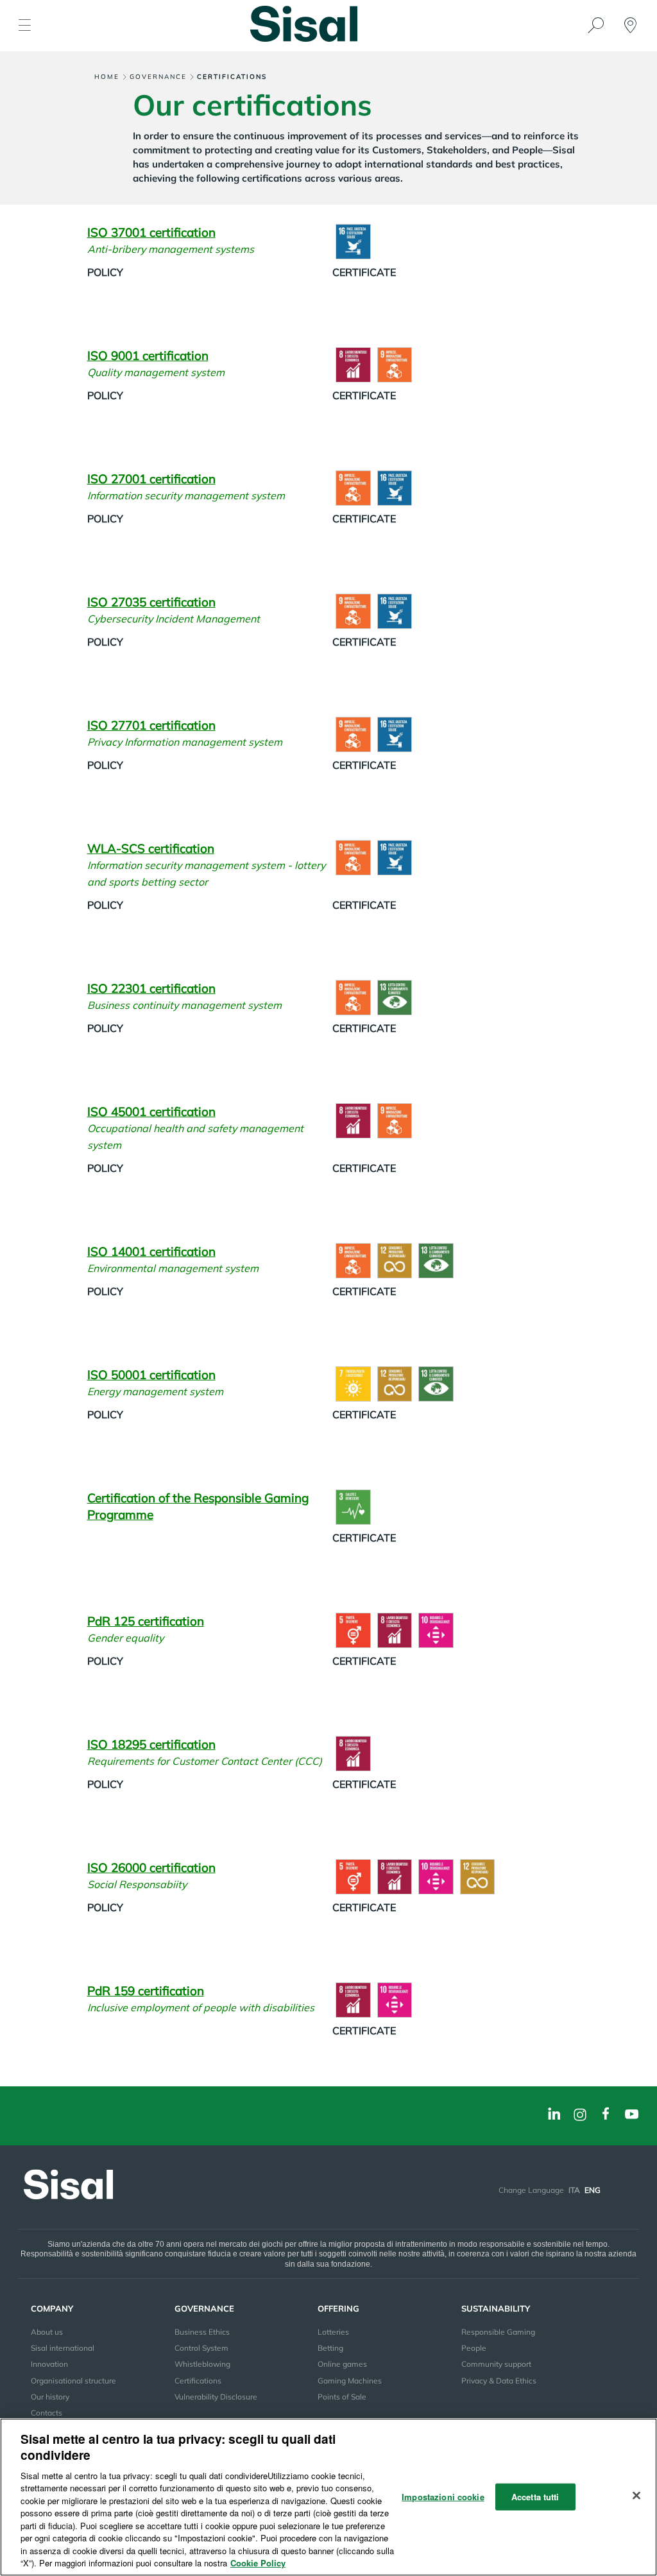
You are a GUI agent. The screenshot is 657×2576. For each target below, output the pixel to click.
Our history (50, 2397)
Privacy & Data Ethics (499, 2381)
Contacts (47, 2413)
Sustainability (496, 2308)
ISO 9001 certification (148, 356)
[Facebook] (606, 2114)
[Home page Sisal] (304, 27)
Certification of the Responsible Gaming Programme (198, 1506)
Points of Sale (342, 2397)
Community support (496, 2364)
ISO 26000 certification (151, 1868)
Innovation (49, 2364)
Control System (201, 2348)
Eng (593, 2190)
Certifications (198, 2381)
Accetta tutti (535, 2497)
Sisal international (63, 2348)
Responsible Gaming (498, 2332)
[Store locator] (631, 26)
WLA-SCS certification (151, 848)
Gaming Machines (350, 2381)
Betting (330, 2348)
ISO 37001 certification (151, 232)
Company (52, 2308)
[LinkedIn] (554, 2114)
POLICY (105, 272)
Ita (574, 2190)
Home (107, 77)
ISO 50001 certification (151, 1375)
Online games (342, 2364)
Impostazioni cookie (443, 2497)
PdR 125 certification (146, 1621)
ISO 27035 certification (151, 602)
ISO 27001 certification (151, 479)
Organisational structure (73, 2381)
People (474, 2348)
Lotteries (333, 2332)
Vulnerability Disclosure (216, 2397)
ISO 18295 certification (151, 1744)
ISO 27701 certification (151, 725)
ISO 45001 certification (151, 1112)
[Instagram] (580, 2114)
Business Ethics (202, 2332)
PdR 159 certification (146, 1991)
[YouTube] (632, 2114)
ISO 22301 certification (151, 988)
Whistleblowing (202, 2364)
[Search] (596, 26)
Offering (338, 2308)
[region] (328, 2497)
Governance (158, 77)
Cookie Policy (258, 2563)
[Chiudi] (636, 2495)
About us (47, 2332)
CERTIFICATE (364, 272)
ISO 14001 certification (151, 1251)
